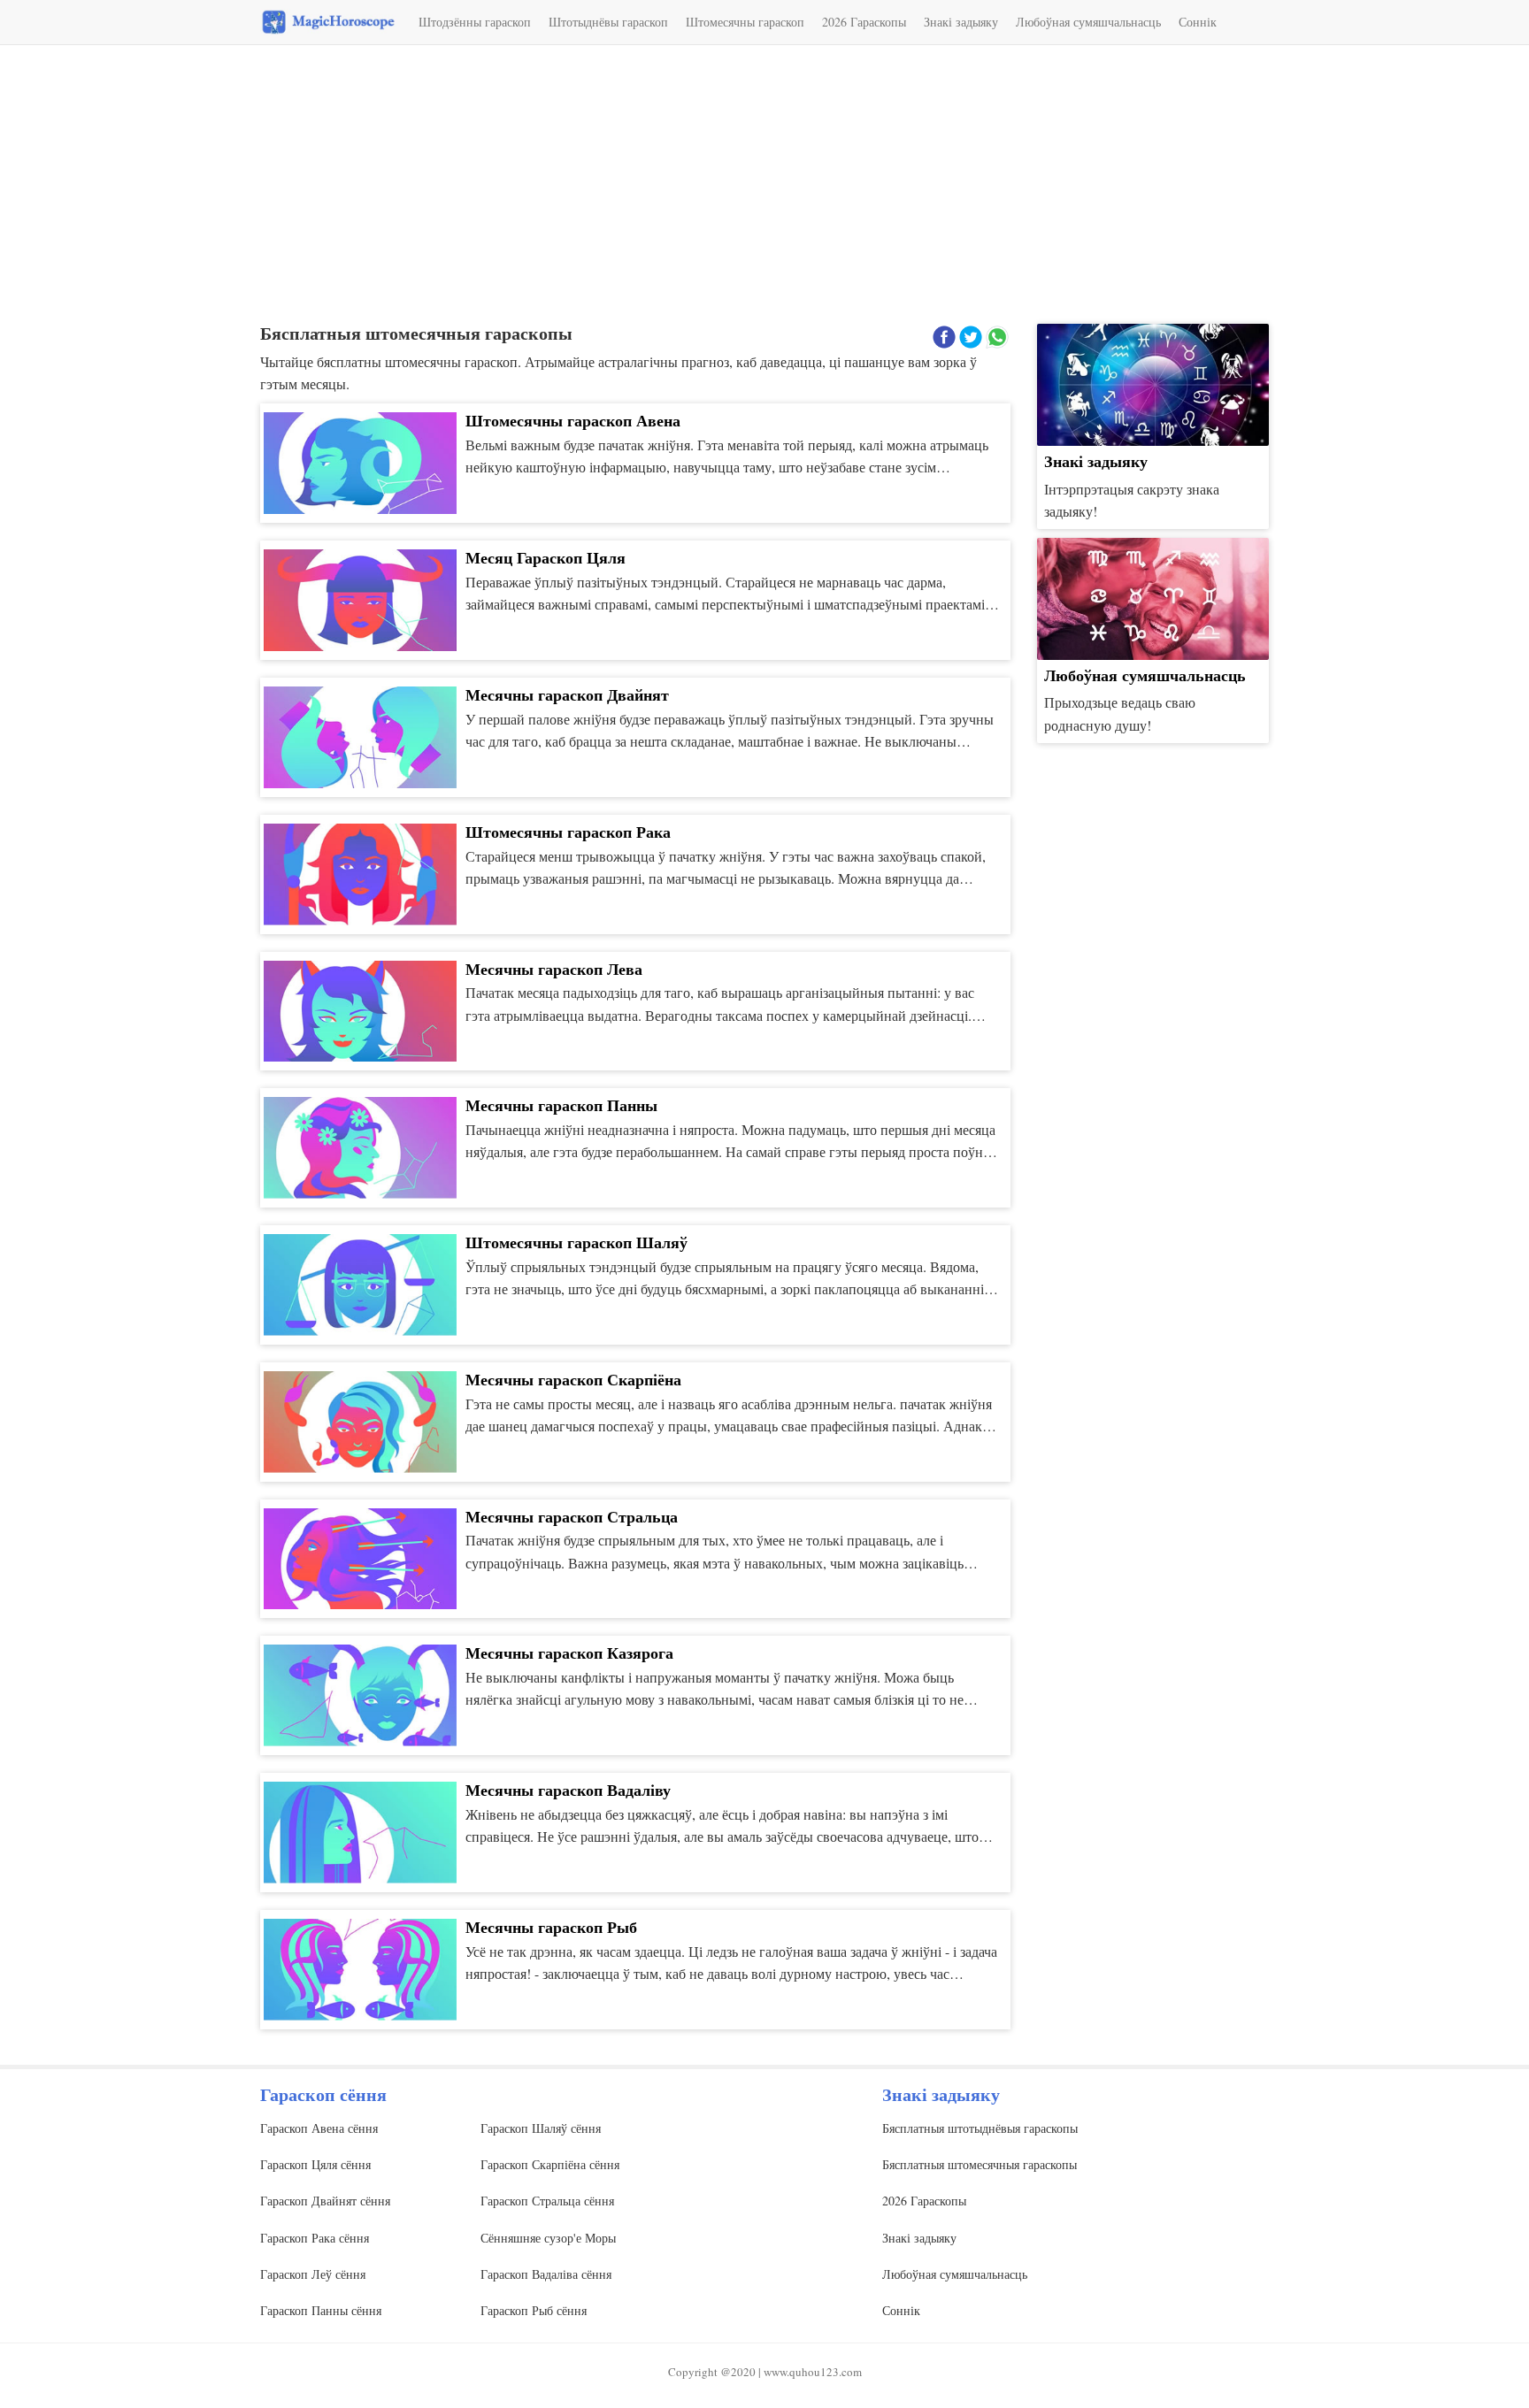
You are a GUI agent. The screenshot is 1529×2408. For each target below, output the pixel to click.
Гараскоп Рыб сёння (534, 2310)
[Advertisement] (764, 187)
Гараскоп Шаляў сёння (541, 2128)
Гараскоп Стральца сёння (547, 2201)
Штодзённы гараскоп (475, 22)
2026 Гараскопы (864, 22)
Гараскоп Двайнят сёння (325, 2201)
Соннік (1198, 22)
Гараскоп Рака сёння (315, 2238)
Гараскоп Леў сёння (313, 2274)
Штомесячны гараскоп (745, 22)
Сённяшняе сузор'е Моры (548, 2238)
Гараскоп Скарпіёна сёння (550, 2164)
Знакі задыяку (961, 22)
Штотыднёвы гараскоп (608, 22)
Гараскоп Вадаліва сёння (546, 2274)
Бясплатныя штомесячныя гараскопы (980, 2164)
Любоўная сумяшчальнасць (1088, 22)
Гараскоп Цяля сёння (315, 2164)
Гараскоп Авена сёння (319, 2128)
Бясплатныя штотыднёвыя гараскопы (980, 2128)
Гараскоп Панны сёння (321, 2310)
